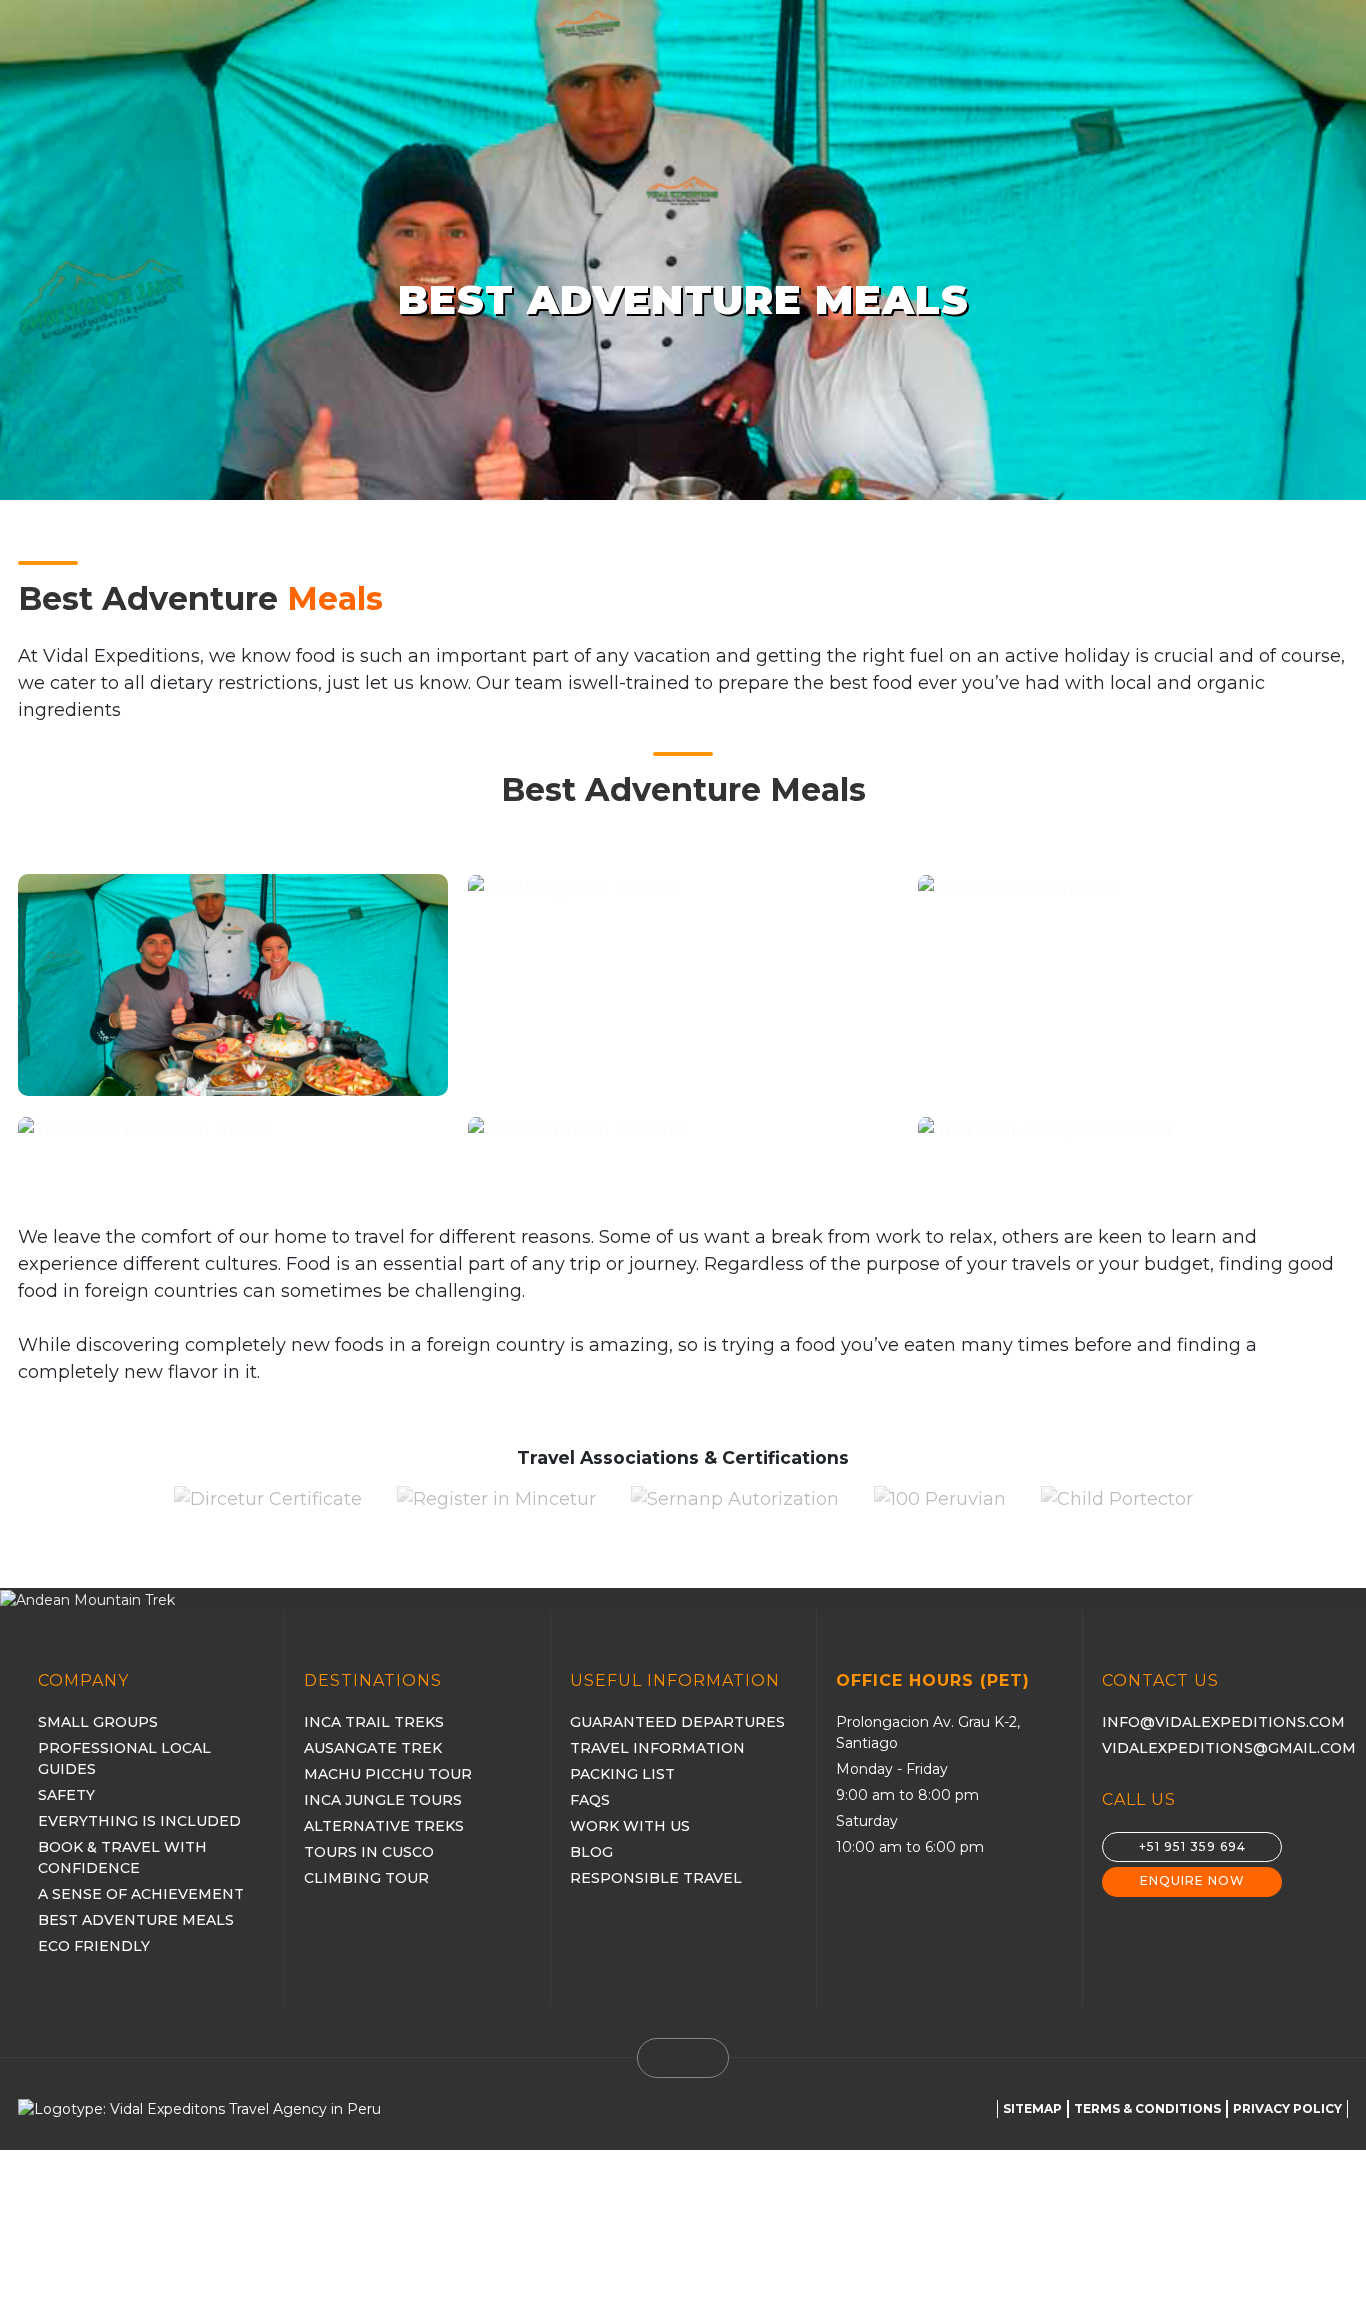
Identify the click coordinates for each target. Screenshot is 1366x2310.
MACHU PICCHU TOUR (388, 1774)
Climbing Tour (366, 1878)
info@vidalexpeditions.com (1223, 1722)
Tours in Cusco (369, 1852)
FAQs (590, 1800)
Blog (591, 1852)
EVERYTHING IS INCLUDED (139, 1821)
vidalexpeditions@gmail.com (1229, 1748)
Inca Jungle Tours (383, 1800)
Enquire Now (1192, 1880)
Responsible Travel (656, 1878)
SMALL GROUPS (98, 1722)
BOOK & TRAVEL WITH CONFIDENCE (122, 1857)
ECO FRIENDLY (94, 1946)
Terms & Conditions (1147, 2108)
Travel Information (657, 1748)
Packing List (622, 1774)
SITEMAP (1032, 2108)
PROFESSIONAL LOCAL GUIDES (124, 1758)
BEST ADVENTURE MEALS (136, 1920)
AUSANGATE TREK (373, 1748)
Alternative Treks (384, 1826)
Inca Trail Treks (374, 1722)
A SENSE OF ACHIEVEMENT (141, 1894)
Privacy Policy (1287, 2108)
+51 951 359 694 (1192, 1846)
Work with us (630, 1826)
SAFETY (66, 1795)
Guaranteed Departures (677, 1722)
